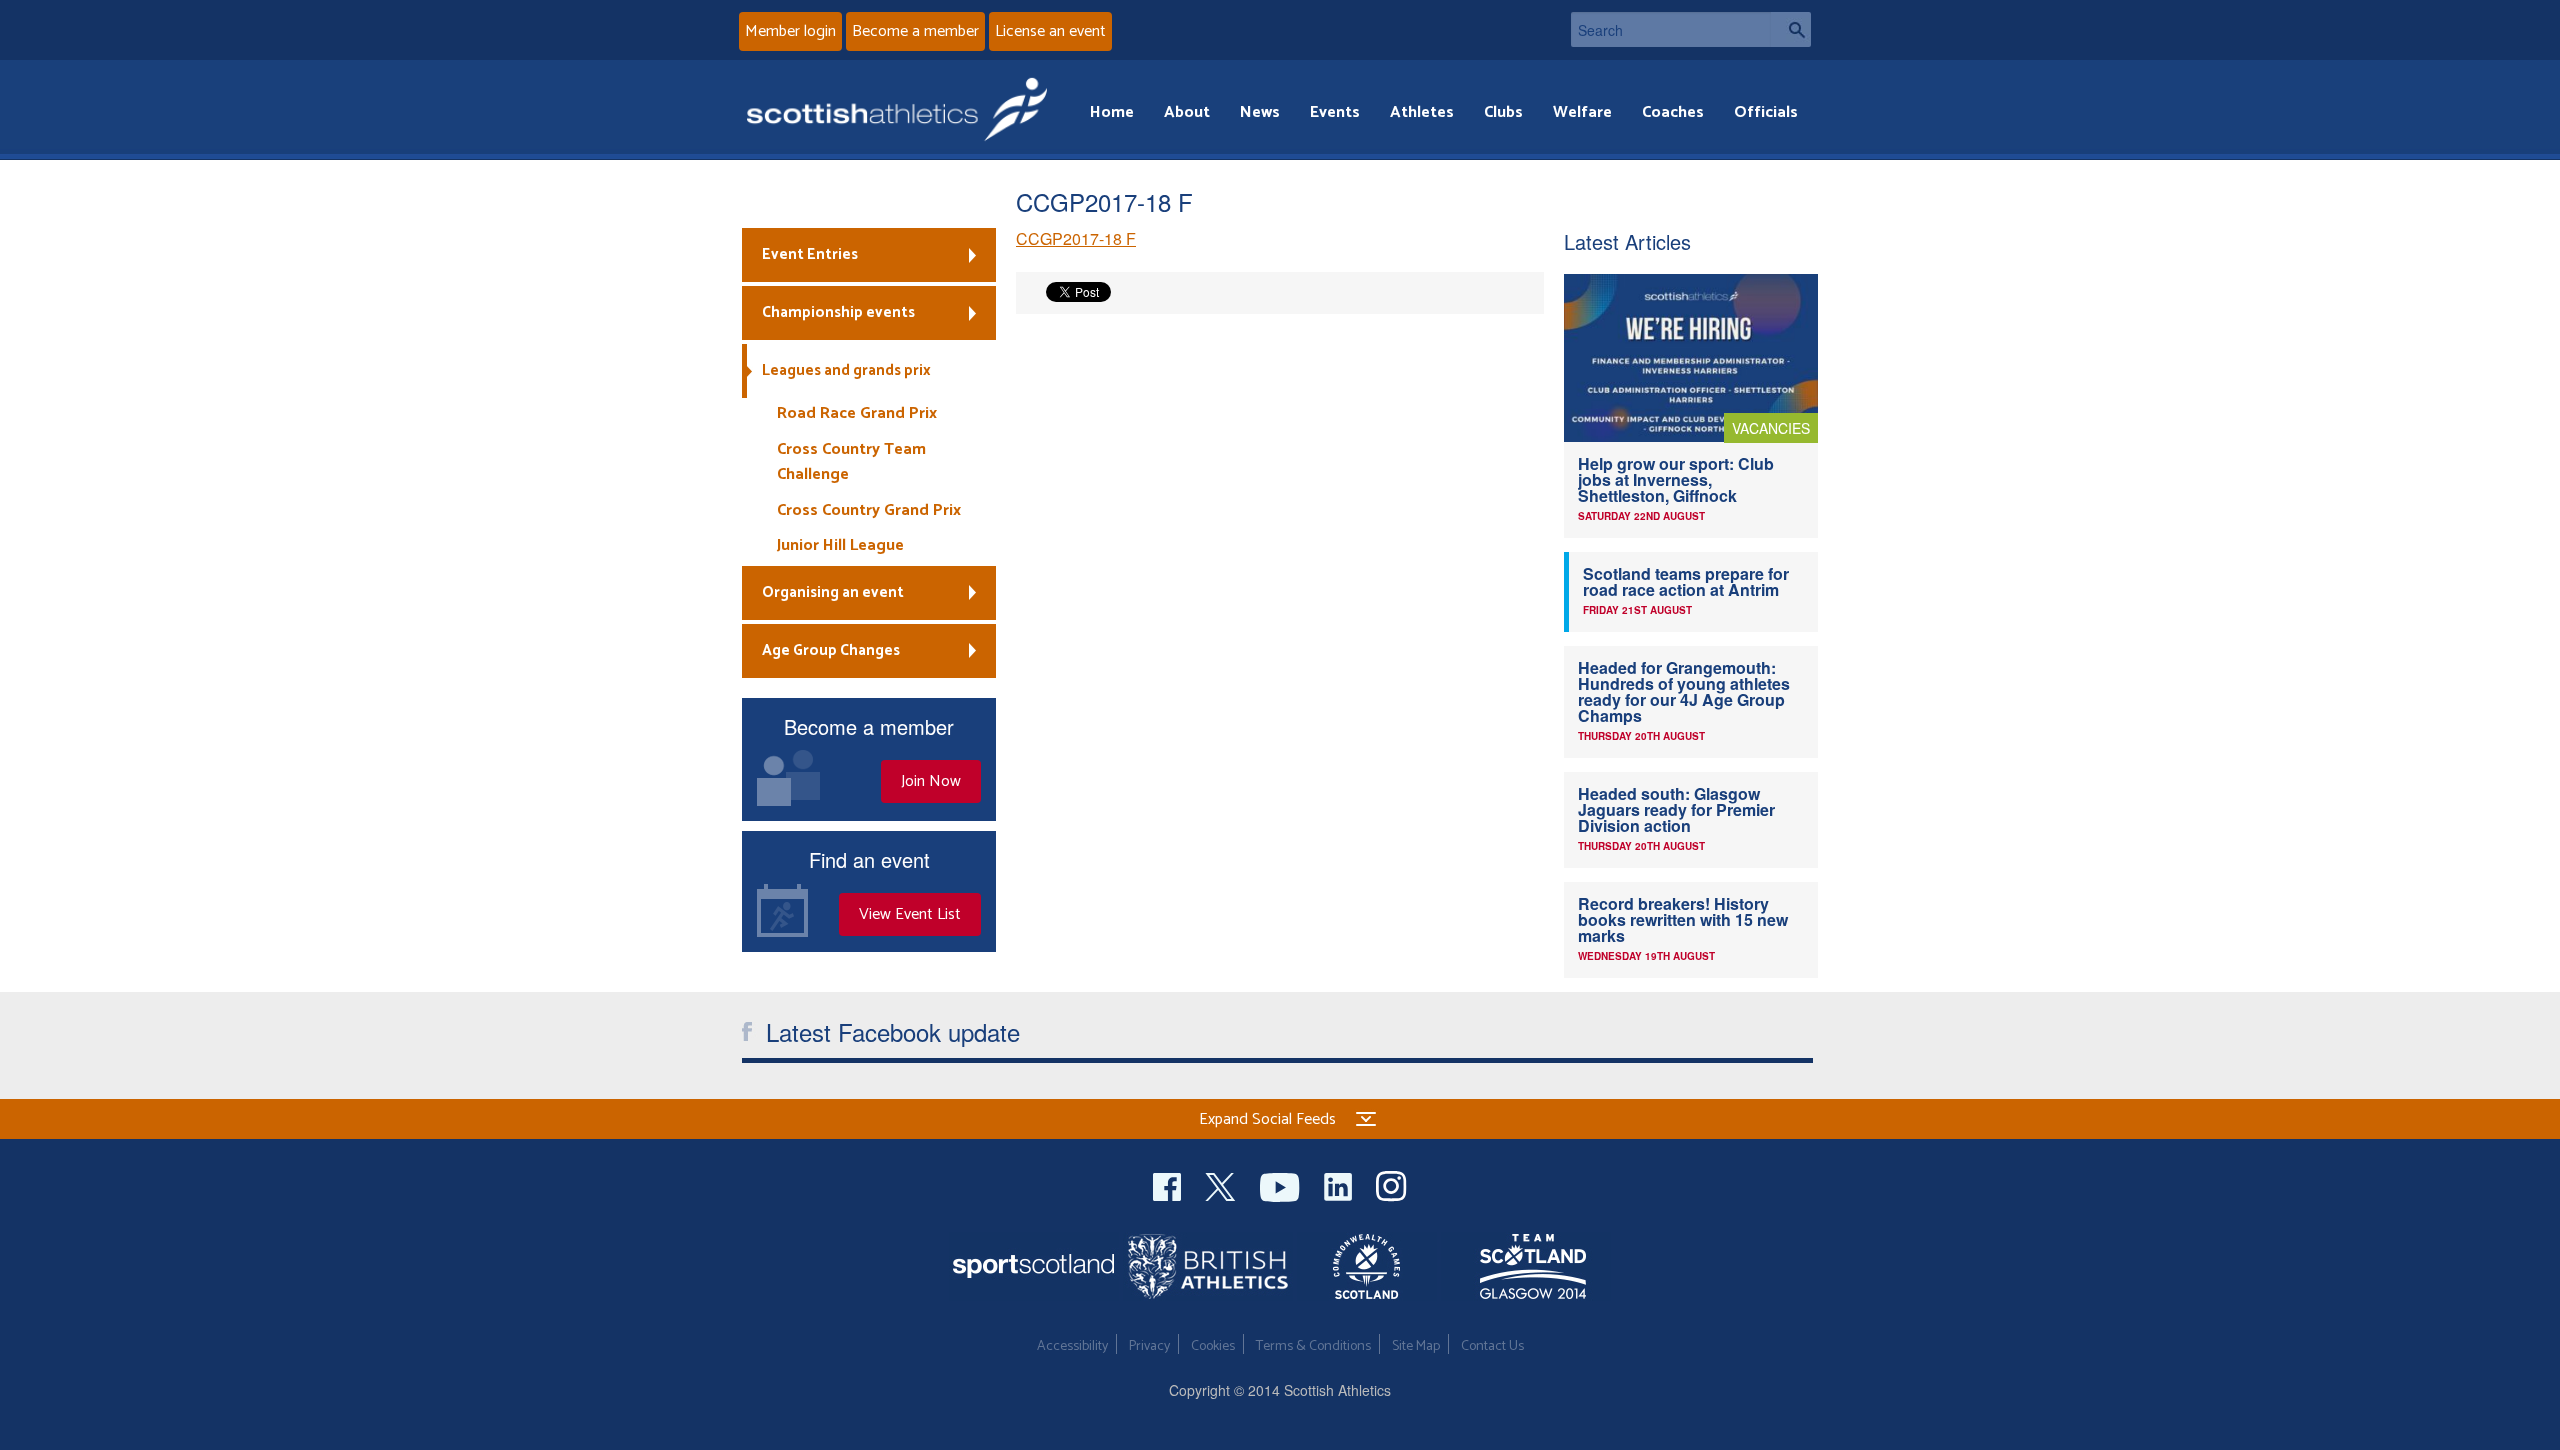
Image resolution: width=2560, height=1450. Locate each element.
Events (1335, 112)
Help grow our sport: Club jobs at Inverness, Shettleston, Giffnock (1676, 479)
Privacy (1149, 1346)
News (1260, 112)
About (1187, 112)
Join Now (931, 781)
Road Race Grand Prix (857, 413)
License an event (1050, 31)
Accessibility (1072, 1346)
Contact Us (1492, 1346)
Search (1791, 29)
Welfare (1582, 112)
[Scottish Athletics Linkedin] (1340, 1184)
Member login (790, 31)
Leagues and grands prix (846, 370)
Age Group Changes (831, 650)
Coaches (1673, 112)
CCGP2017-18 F (1076, 238)
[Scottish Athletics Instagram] (1391, 1184)
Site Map (1416, 1346)
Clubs (1503, 112)
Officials (1766, 112)
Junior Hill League (840, 545)
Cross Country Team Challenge (851, 462)
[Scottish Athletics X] (1222, 1184)
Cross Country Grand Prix (869, 510)
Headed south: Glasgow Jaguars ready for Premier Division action (1676, 809)
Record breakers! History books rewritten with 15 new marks (1683, 919)
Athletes (1422, 112)
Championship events (838, 312)
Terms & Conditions (1313, 1346)
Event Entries (810, 254)
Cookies (1213, 1346)
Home (1112, 112)
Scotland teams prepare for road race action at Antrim (1686, 581)
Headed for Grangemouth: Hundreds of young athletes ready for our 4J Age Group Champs (1684, 691)
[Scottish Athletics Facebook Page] (1169, 1184)
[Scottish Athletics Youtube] (1282, 1184)
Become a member (915, 31)
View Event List (910, 914)
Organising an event (833, 592)
